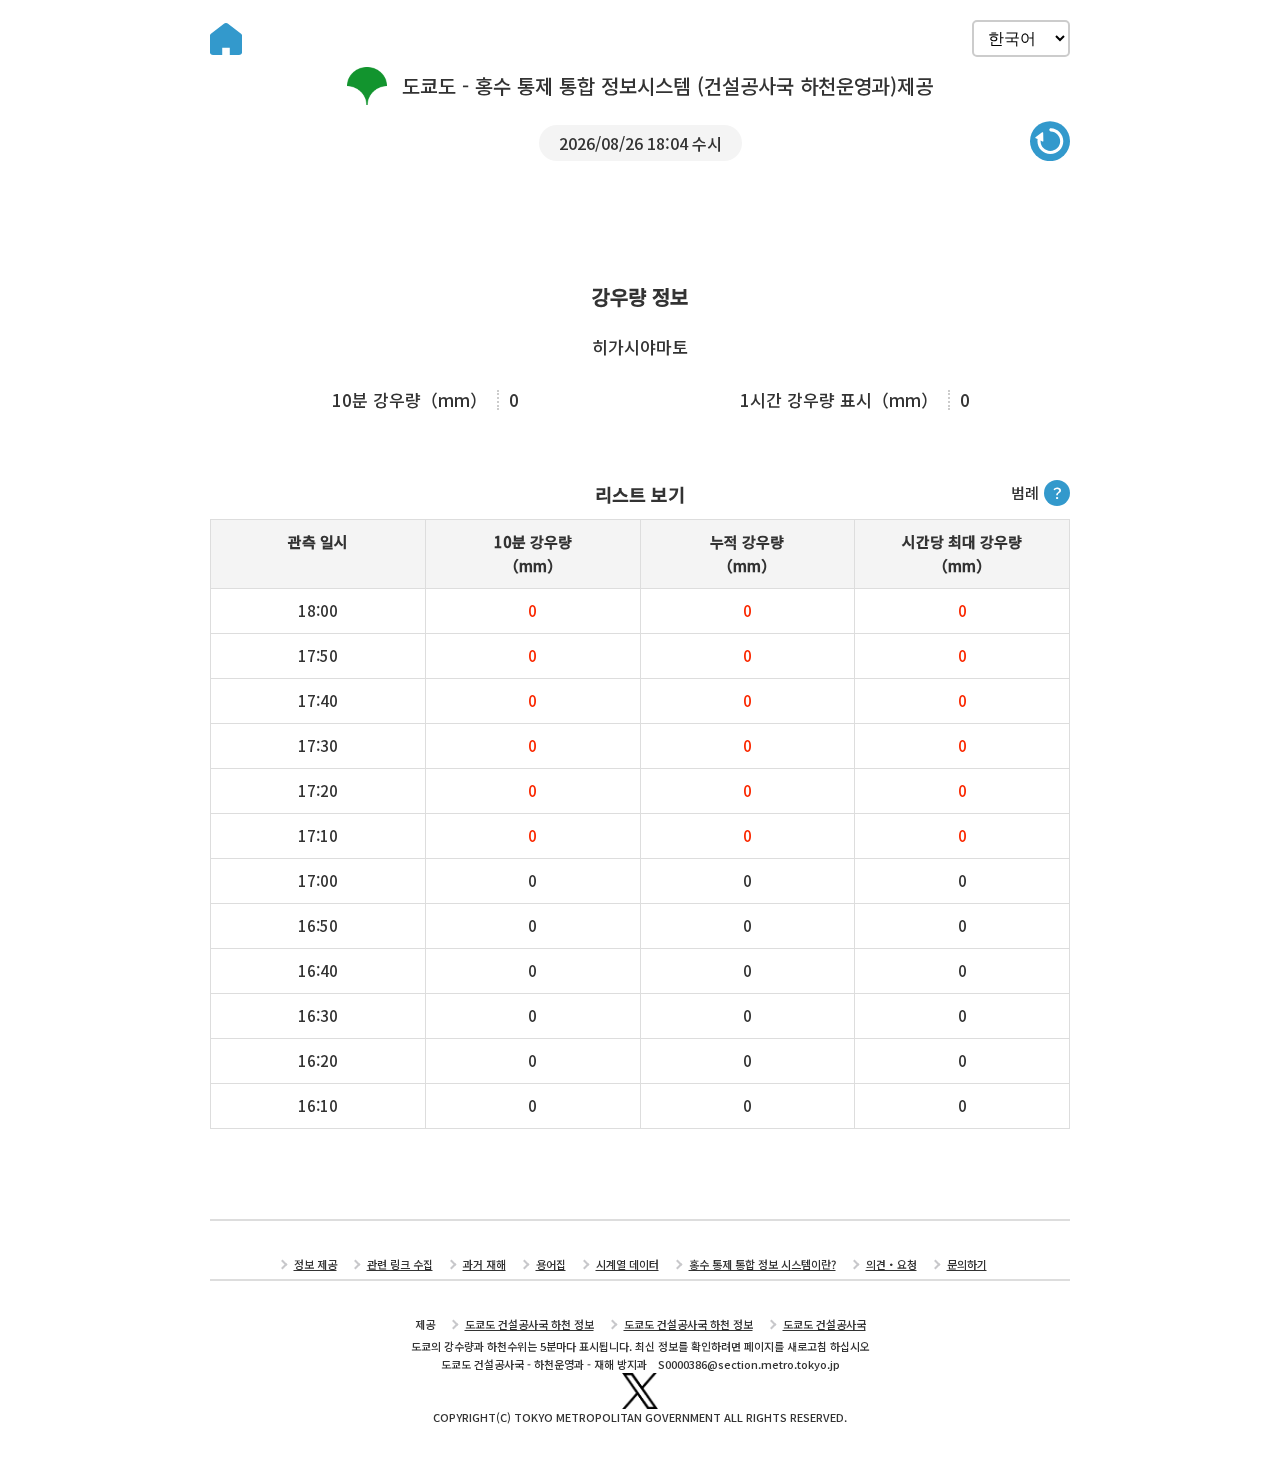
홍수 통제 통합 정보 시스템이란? (762, 1264)
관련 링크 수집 (400, 1264)
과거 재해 (484, 1264)
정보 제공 (315, 1264)
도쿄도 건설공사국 (824, 1324)
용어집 (551, 1264)
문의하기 (967, 1264)
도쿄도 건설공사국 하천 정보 (529, 1324)
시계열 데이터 (627, 1264)
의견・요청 (891, 1264)
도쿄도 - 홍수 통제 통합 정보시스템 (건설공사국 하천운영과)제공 (667, 85)
